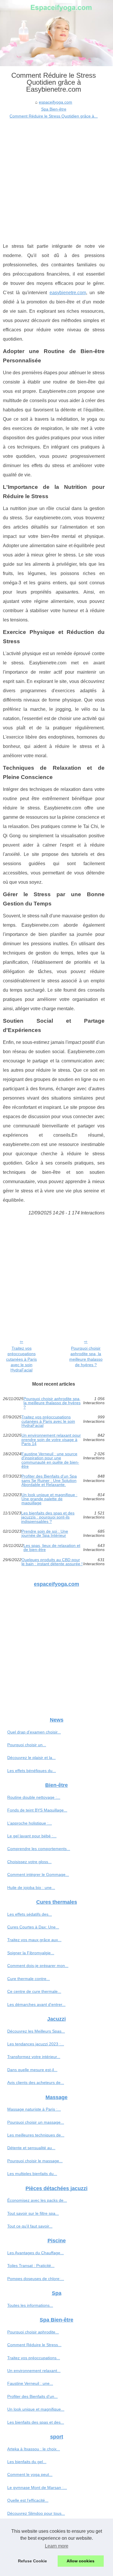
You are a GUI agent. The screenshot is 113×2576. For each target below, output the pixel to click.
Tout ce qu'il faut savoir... (30, 2226)
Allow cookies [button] (81, 2561)
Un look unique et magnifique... (36, 2409)
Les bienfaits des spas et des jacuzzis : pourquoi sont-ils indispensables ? (48, 1517)
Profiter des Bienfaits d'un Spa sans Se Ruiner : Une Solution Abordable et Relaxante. (49, 1480)
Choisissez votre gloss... (29, 1862)
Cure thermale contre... (29, 1979)
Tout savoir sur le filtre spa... (33, 2213)
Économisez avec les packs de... (37, 2200)
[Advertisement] (57, 179)
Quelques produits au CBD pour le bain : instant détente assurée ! (52, 1562)
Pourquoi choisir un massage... (36, 2122)
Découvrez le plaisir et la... (31, 1758)
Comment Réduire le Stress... (34, 2345)
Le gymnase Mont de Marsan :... (37, 2488)
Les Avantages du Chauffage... (35, 2253)
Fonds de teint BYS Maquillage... (37, 1810)
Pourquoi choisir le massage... (35, 2161)
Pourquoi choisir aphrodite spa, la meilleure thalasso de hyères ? (86, 1356)
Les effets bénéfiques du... (32, 1771)
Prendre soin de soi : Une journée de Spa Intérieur (45, 1533)
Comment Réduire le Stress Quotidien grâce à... (54, 116)
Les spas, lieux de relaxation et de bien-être (52, 1548)
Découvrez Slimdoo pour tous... (36, 2513)
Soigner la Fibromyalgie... (31, 1953)
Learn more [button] (57, 2546)
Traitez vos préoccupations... (34, 2358)
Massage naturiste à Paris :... (34, 2109)
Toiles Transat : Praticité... (31, 2266)
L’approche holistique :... (30, 1823)
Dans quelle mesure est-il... (32, 2070)
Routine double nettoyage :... (34, 1797)
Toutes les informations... (30, 2305)
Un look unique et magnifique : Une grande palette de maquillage (49, 1499)
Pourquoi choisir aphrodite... (33, 2332)
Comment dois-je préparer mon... (38, 1966)
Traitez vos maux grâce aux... (34, 1940)
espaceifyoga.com (55, 102)
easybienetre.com (68, 293)
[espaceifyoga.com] (57, 33)
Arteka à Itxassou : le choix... (34, 2449)
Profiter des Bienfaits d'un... (32, 2396)
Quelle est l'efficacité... (28, 2500)
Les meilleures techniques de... (36, 2135)
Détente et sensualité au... (31, 2148)
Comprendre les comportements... (39, 1849)
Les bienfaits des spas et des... (36, 2422)
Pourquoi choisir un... (27, 1745)
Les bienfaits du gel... (27, 2462)
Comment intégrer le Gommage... (38, 1874)
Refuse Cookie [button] (32, 2561)
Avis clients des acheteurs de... (36, 2083)
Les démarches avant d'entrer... (36, 2004)
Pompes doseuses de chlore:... (36, 2279)
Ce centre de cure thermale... (34, 1991)
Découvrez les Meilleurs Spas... (36, 2031)
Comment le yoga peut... (30, 2474)
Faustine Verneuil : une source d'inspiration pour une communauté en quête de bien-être (50, 1460)
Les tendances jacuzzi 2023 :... (36, 2044)
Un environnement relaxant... (34, 2371)
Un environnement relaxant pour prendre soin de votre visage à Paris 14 (51, 1439)
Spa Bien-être (54, 109)
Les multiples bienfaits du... (32, 2174)
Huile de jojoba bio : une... (31, 1888)
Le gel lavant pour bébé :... (32, 1836)
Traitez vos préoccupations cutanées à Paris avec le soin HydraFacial (21, 1359)
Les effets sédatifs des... (30, 1914)
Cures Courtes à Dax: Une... (33, 1927)
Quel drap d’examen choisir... (34, 1732)
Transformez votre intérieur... (34, 2057)
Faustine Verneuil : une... (30, 2383)
